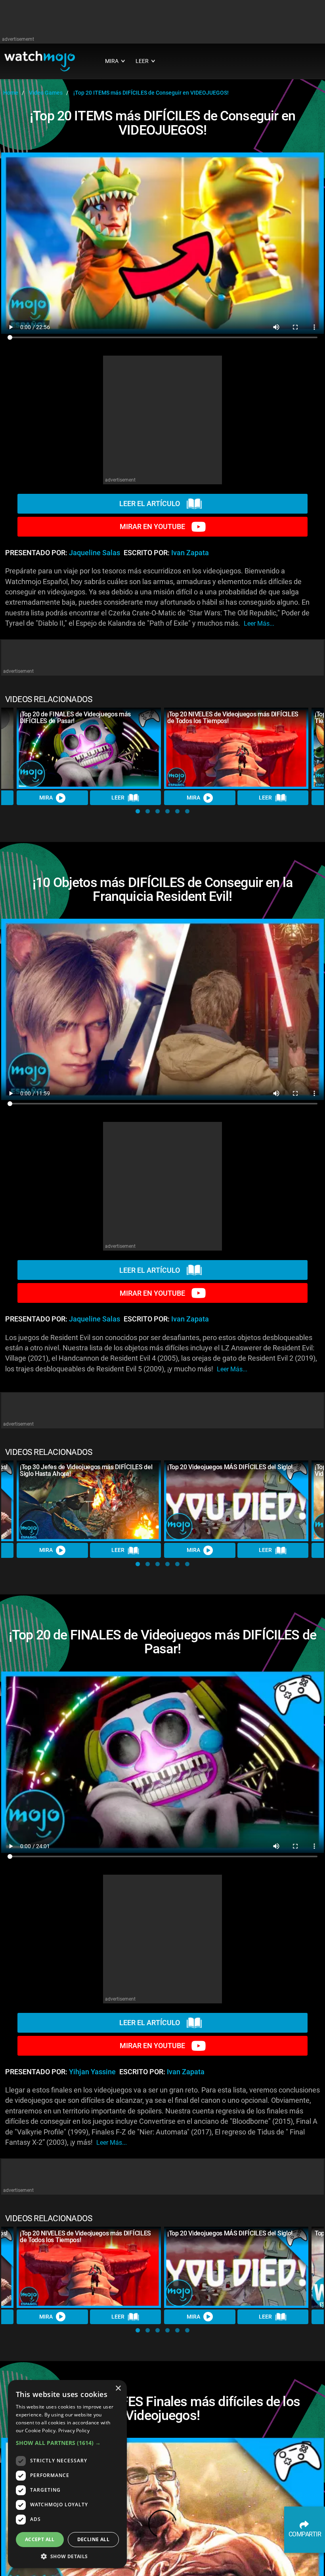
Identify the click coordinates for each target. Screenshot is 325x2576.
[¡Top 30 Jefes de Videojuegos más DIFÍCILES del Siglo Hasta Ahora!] (89, 1501)
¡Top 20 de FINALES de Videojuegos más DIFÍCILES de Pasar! (75, 718)
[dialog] (67, 2474)
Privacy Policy (74, 2430)
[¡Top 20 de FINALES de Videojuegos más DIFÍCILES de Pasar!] (89, 748)
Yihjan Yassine (92, 2072)
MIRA (46, 798)
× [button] (118, 2388)
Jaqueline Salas (95, 553)
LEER (118, 798)
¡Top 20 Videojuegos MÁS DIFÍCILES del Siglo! (230, 1467)
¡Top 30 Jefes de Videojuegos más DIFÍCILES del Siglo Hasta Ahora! (86, 1470)
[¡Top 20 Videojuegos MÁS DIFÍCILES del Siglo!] (236, 1501)
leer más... (259, 624)
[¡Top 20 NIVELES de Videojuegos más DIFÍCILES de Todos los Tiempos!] (236, 748)
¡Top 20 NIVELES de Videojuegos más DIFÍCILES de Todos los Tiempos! (233, 718)
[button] (138, 811)
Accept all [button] (40, 2539)
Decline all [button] (93, 2539)
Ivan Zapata (190, 553)
